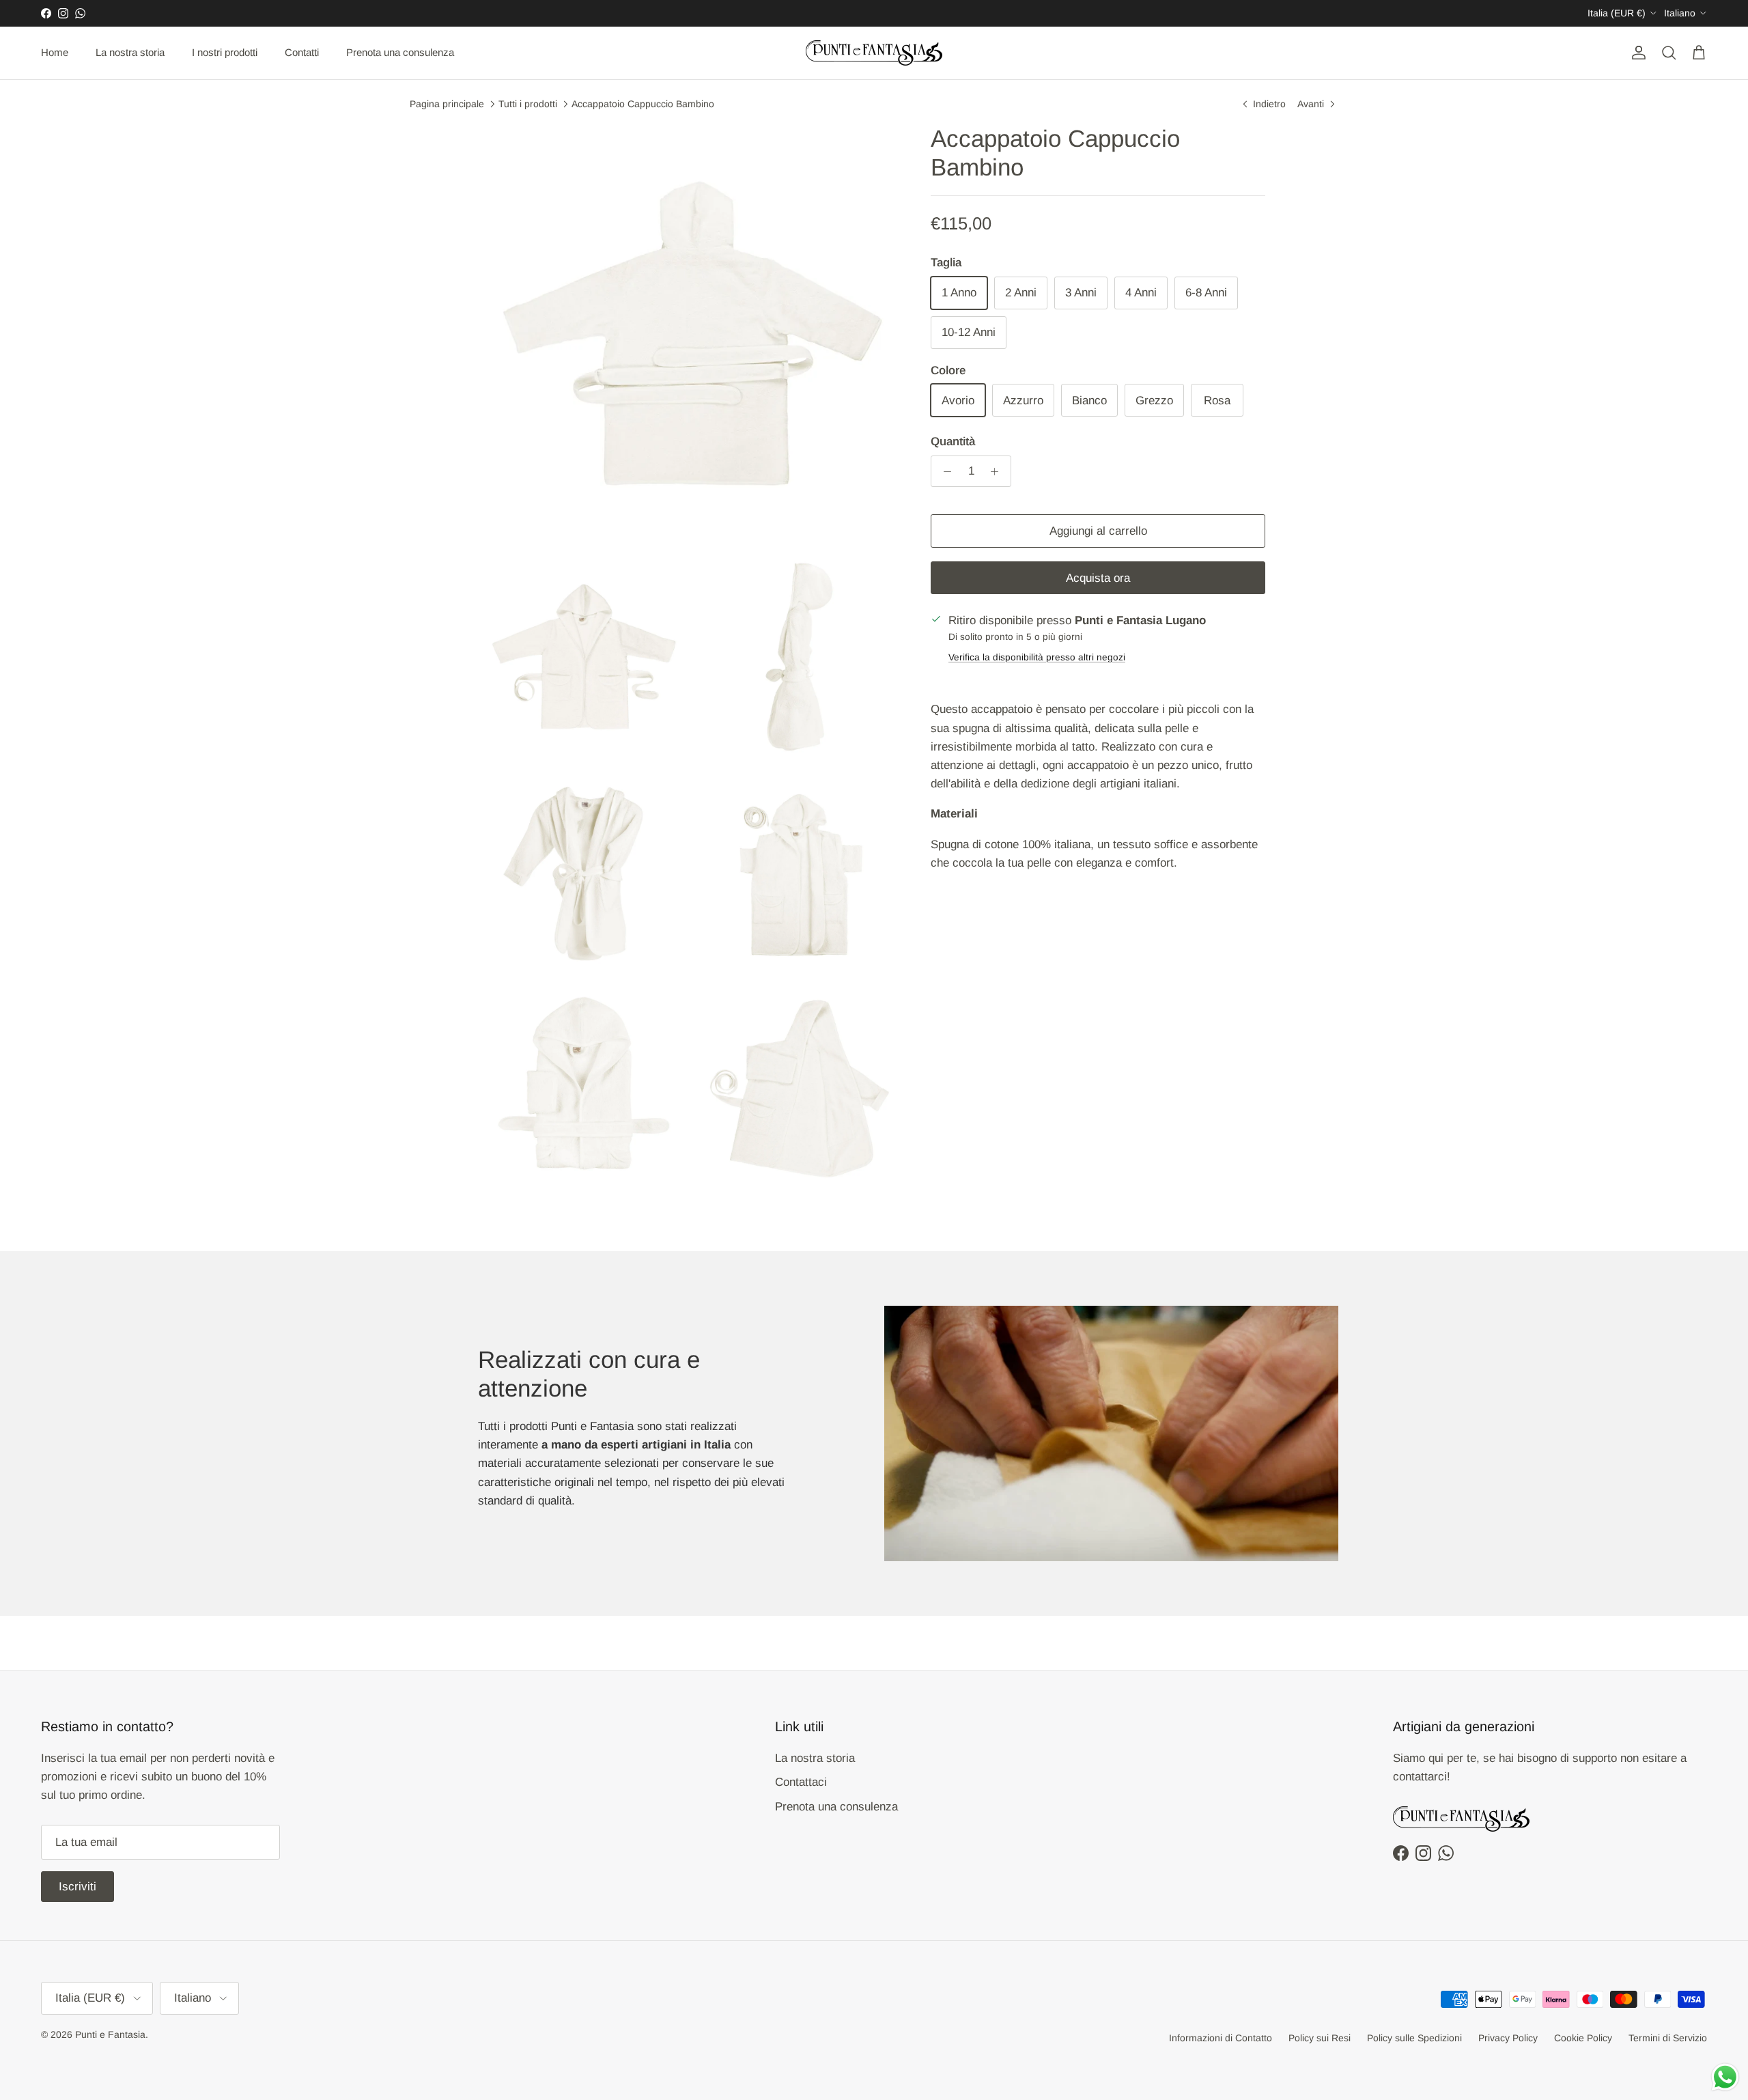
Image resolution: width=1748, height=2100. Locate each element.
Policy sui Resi (1320, 2038)
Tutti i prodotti (528, 103)
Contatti (302, 52)
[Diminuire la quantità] (944, 471)
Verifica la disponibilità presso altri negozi (1037, 657)
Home (55, 52)
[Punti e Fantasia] (874, 53)
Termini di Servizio (1668, 2038)
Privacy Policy (1508, 2038)
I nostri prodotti (225, 52)
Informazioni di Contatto (1221, 2038)
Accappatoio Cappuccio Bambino (643, 103)
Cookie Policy (1583, 2038)
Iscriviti (77, 1887)
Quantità (953, 442)
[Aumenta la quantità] (998, 471)
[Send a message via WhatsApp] (1725, 2077)
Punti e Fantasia (110, 2034)
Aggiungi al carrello (1098, 531)
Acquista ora (1098, 578)
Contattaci (801, 1782)
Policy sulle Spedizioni (1414, 2038)
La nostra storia (130, 52)
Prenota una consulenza (400, 52)
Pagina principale (447, 103)
